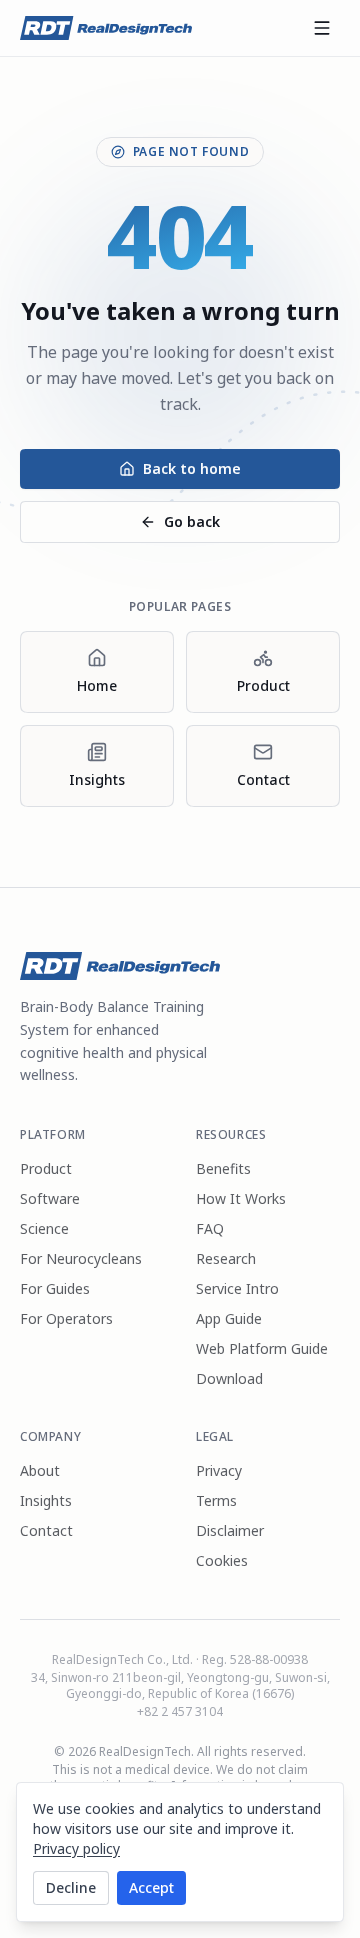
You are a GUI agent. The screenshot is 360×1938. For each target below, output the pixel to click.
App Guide (229, 1318)
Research (226, 1258)
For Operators (66, 1318)
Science (44, 1228)
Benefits (223, 1168)
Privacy (219, 1470)
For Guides (55, 1288)
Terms (216, 1500)
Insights (46, 1500)
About (40, 1470)
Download (229, 1378)
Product (46, 1168)
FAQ (210, 1228)
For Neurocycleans (81, 1258)
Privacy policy (76, 1848)
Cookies (222, 1560)
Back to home (192, 468)
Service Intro (237, 1288)
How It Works (241, 1198)
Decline (71, 1887)
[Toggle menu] (322, 28)
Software (50, 1198)
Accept (151, 1887)
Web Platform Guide (262, 1348)
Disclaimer (230, 1530)
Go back (192, 521)
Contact (46, 1530)
